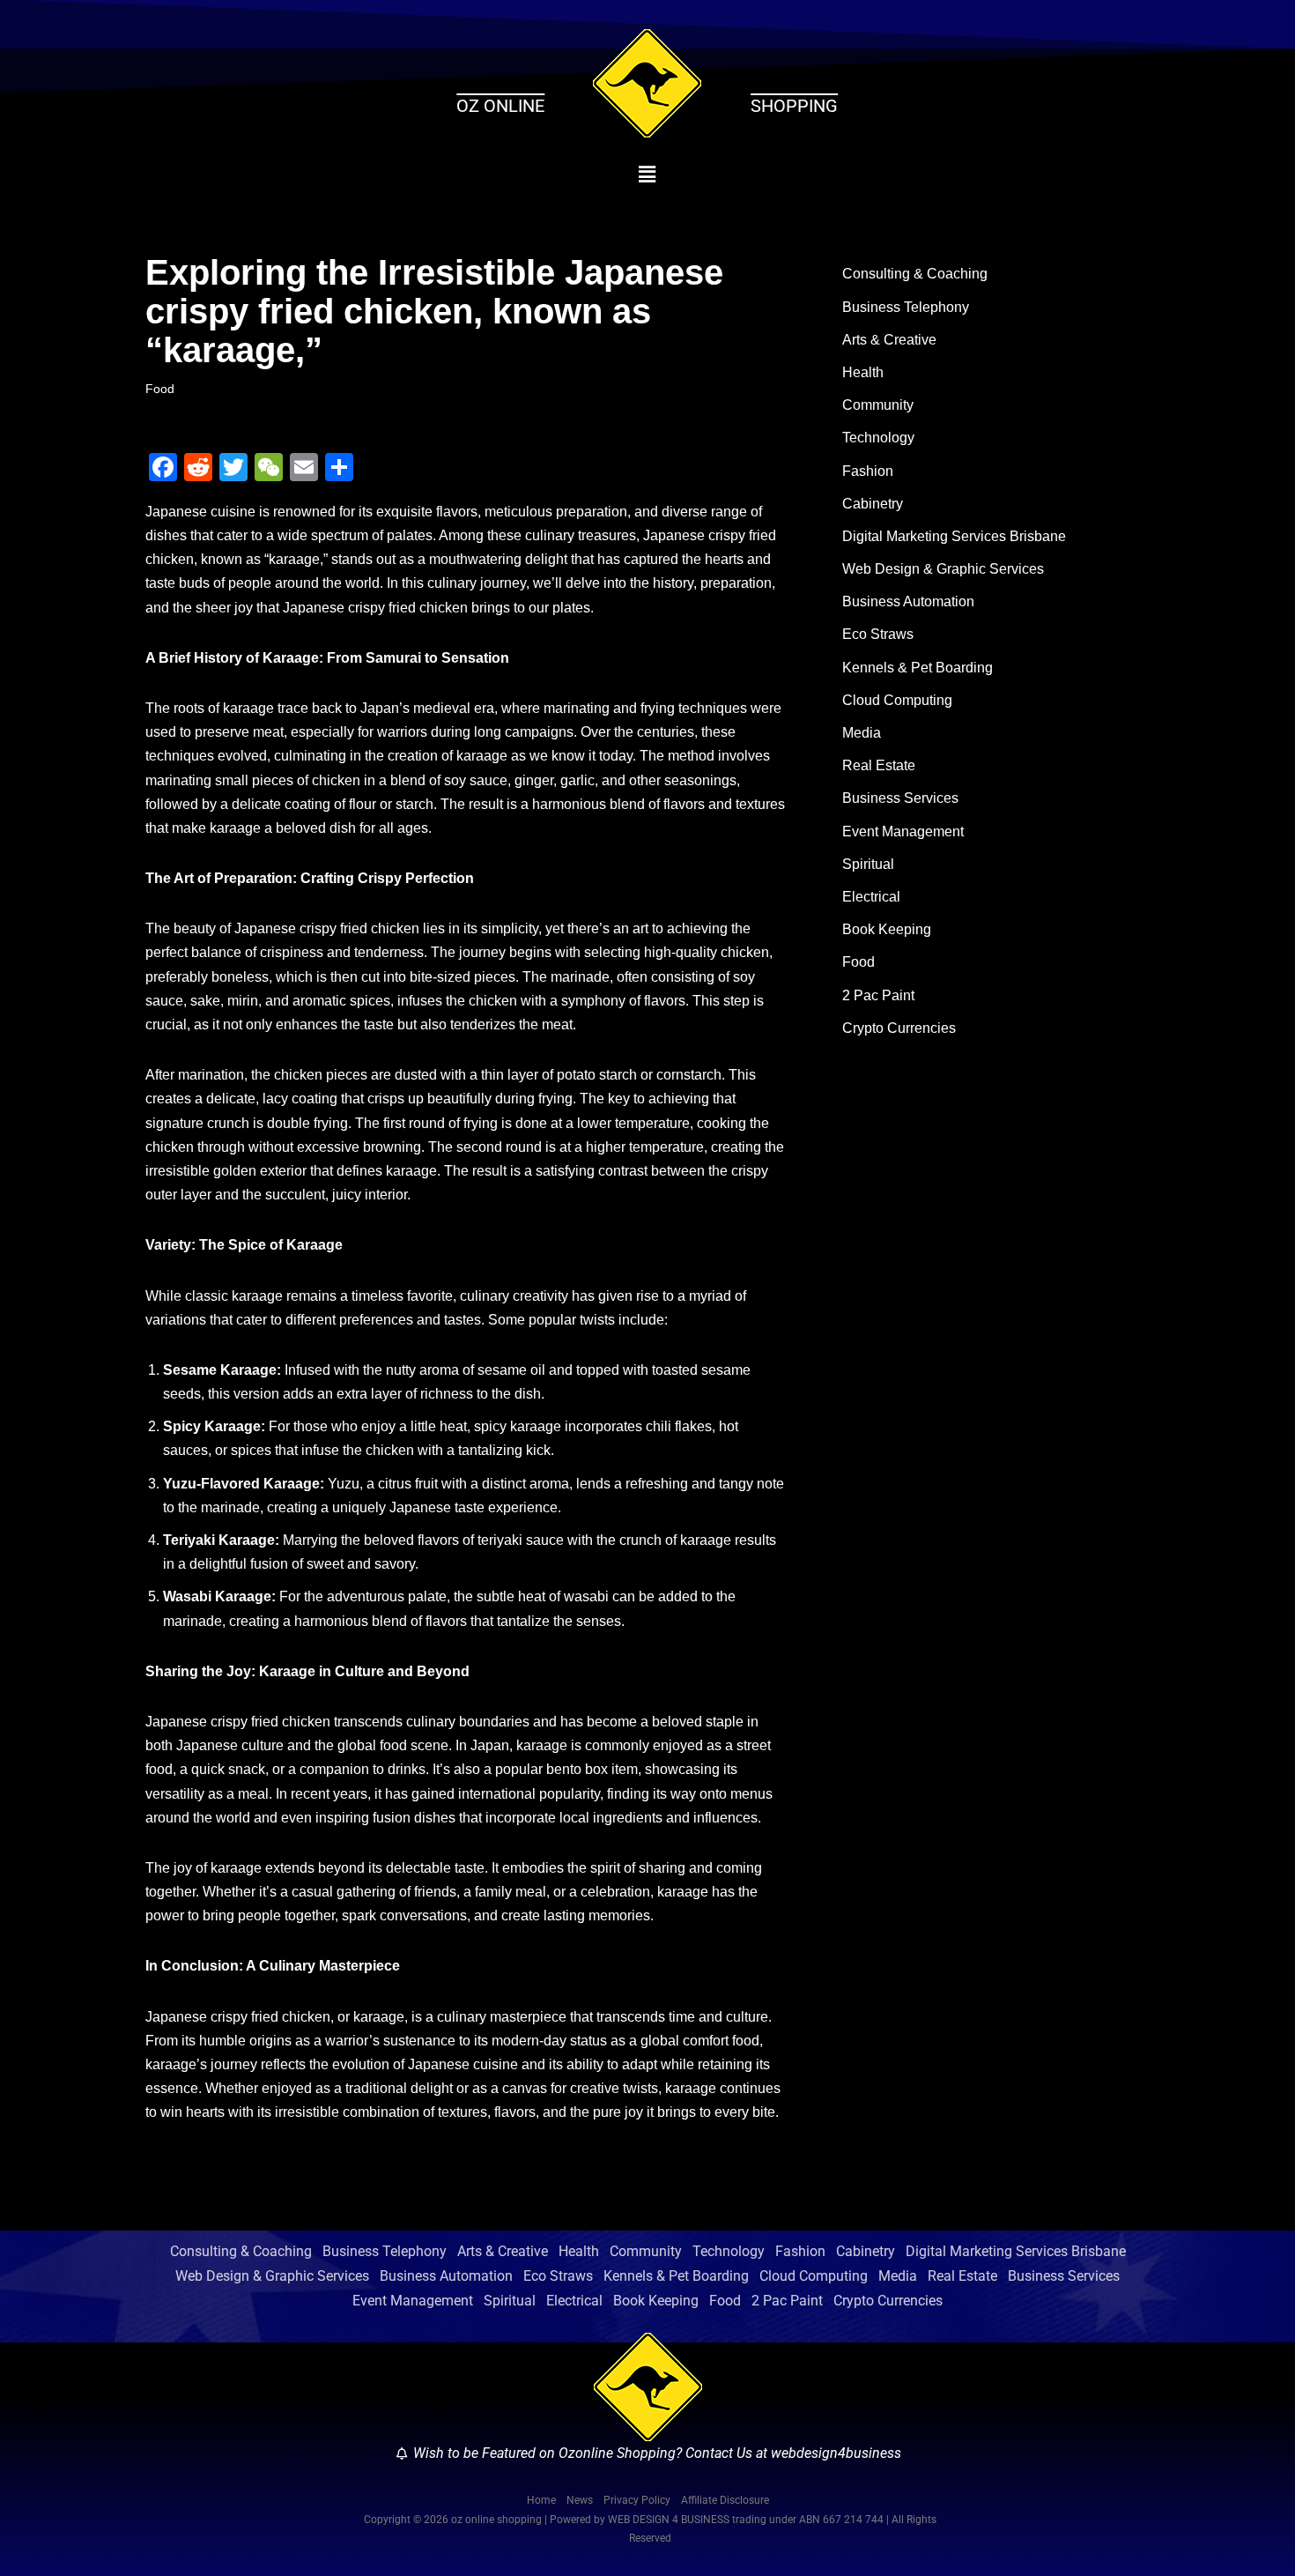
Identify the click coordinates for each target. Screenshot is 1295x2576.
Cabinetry (873, 504)
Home (541, 2500)
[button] (648, 174)
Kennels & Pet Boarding (918, 668)
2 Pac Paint (878, 995)
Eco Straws (878, 634)
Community (878, 405)
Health (863, 372)
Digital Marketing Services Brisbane (954, 536)
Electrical (871, 897)
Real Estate (879, 765)
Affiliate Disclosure (725, 2500)
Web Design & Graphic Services (943, 569)
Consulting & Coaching (915, 274)
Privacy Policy (637, 2500)
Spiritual (868, 864)
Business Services (900, 798)
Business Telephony (906, 307)
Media (862, 733)
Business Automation (908, 601)
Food (160, 389)
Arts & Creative (889, 340)
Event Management (903, 831)
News (580, 2500)
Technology (878, 438)
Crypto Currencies (899, 1028)
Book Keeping (887, 929)
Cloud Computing (897, 700)
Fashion (868, 471)
